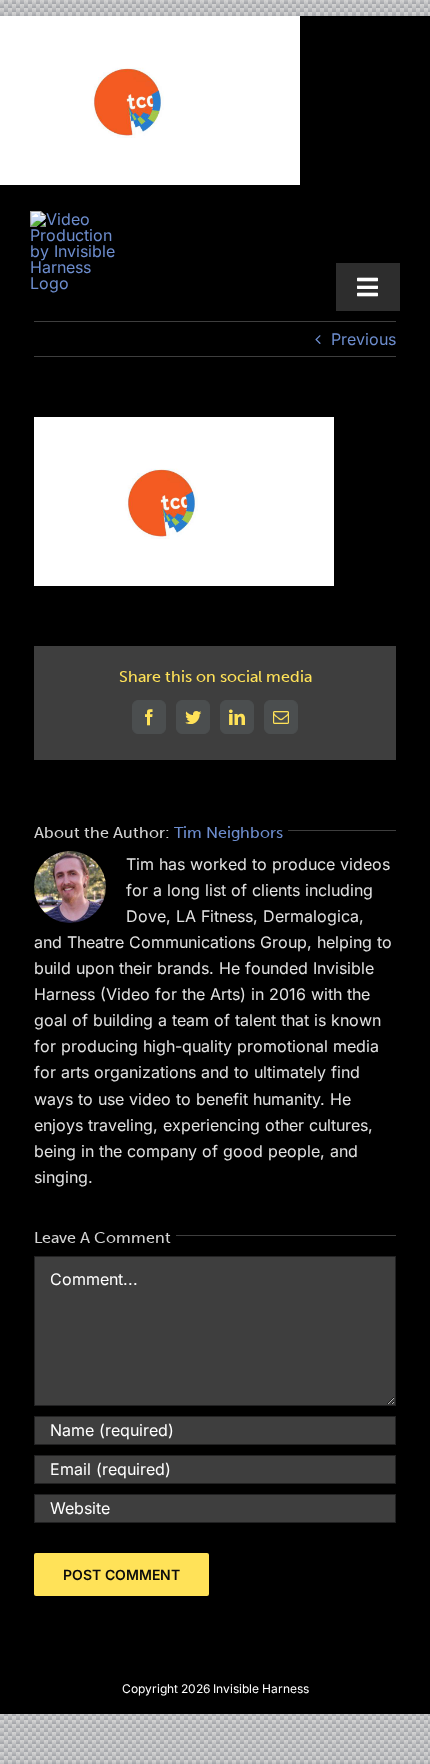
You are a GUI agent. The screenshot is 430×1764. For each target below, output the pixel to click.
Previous (363, 339)
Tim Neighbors (228, 832)
